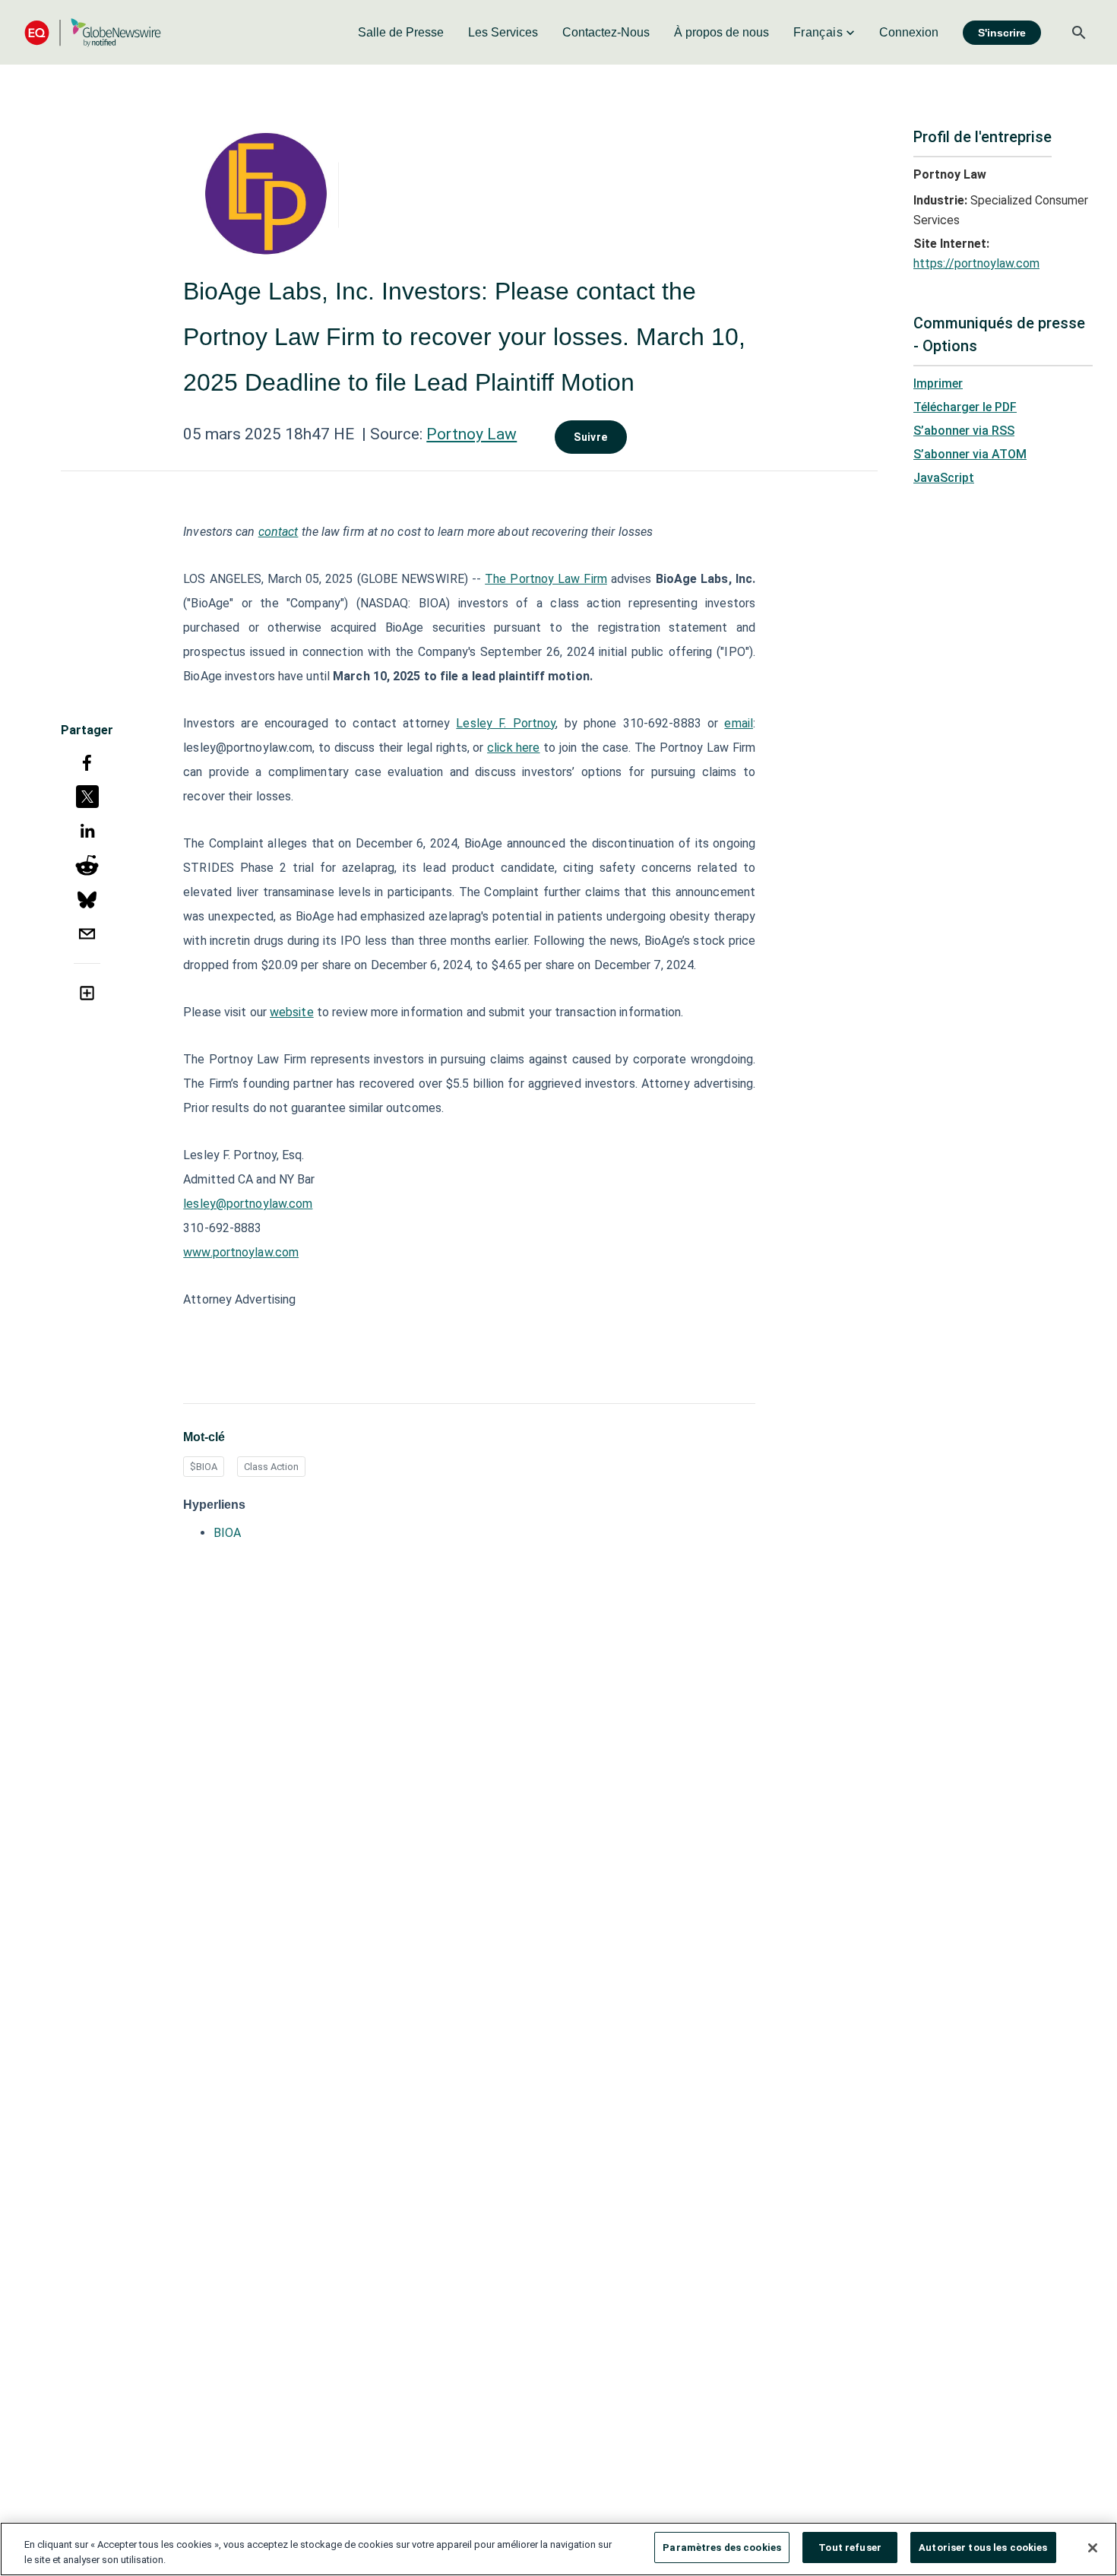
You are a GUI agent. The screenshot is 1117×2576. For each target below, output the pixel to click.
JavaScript (944, 478)
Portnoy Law (471, 434)
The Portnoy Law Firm (546, 579)
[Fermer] (1093, 2548)
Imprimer (938, 383)
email (739, 723)
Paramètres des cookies (722, 2547)
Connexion (909, 32)
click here (513, 748)
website (292, 1012)
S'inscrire (1002, 33)
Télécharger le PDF (965, 407)
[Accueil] (93, 32)
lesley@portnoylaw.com (248, 1204)
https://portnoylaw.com (976, 263)
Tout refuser (850, 2547)
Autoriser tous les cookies (983, 2547)
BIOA (227, 1533)
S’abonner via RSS (964, 431)
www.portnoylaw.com (241, 1252)
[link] (401, 33)
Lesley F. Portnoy (506, 723)
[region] (558, 2549)
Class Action (271, 1467)
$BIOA (204, 1467)
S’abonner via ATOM (970, 454)
